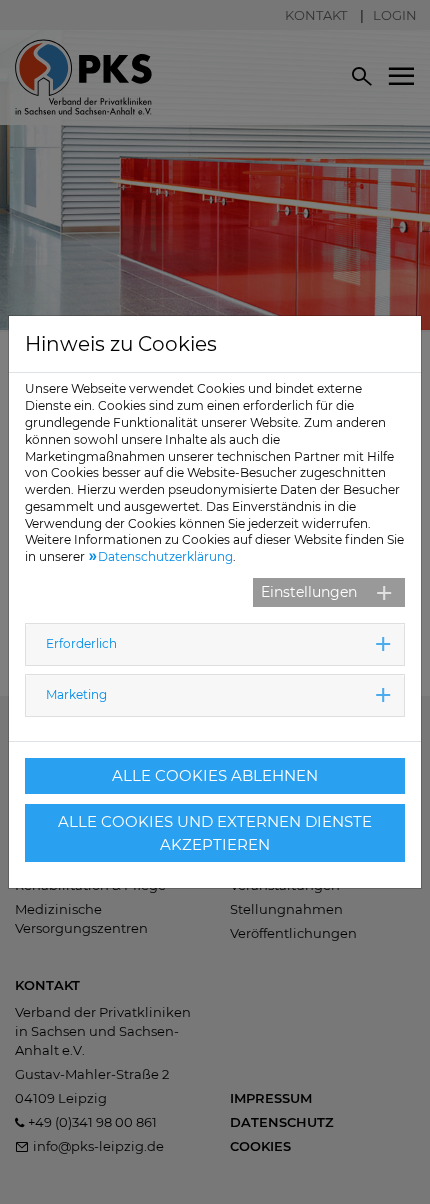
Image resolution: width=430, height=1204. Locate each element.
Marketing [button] (76, 694)
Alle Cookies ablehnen (215, 775)
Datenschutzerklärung (165, 556)
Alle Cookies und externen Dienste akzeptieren (215, 833)
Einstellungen (309, 592)
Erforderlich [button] (81, 643)
